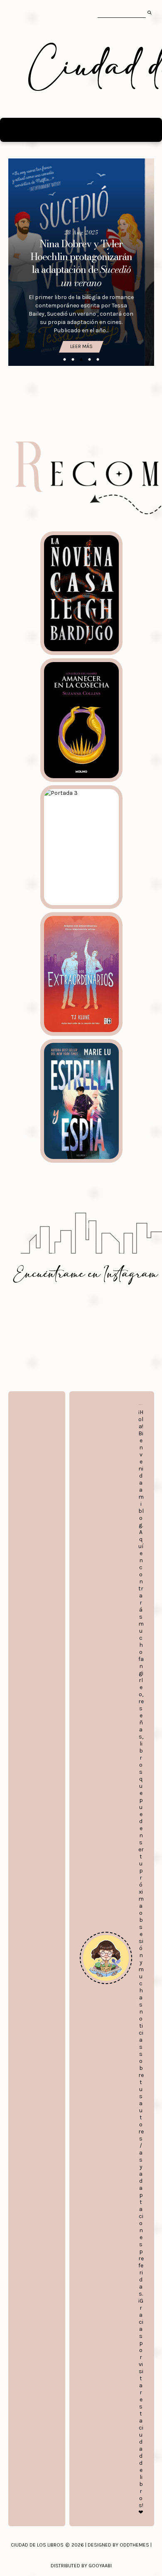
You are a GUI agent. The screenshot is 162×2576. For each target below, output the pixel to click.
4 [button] (89, 360)
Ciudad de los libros (37, 2545)
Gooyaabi (100, 2566)
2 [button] (73, 360)
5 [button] (98, 360)
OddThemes (134, 2545)
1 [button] (64, 360)
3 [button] (81, 360)
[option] (81, 262)
